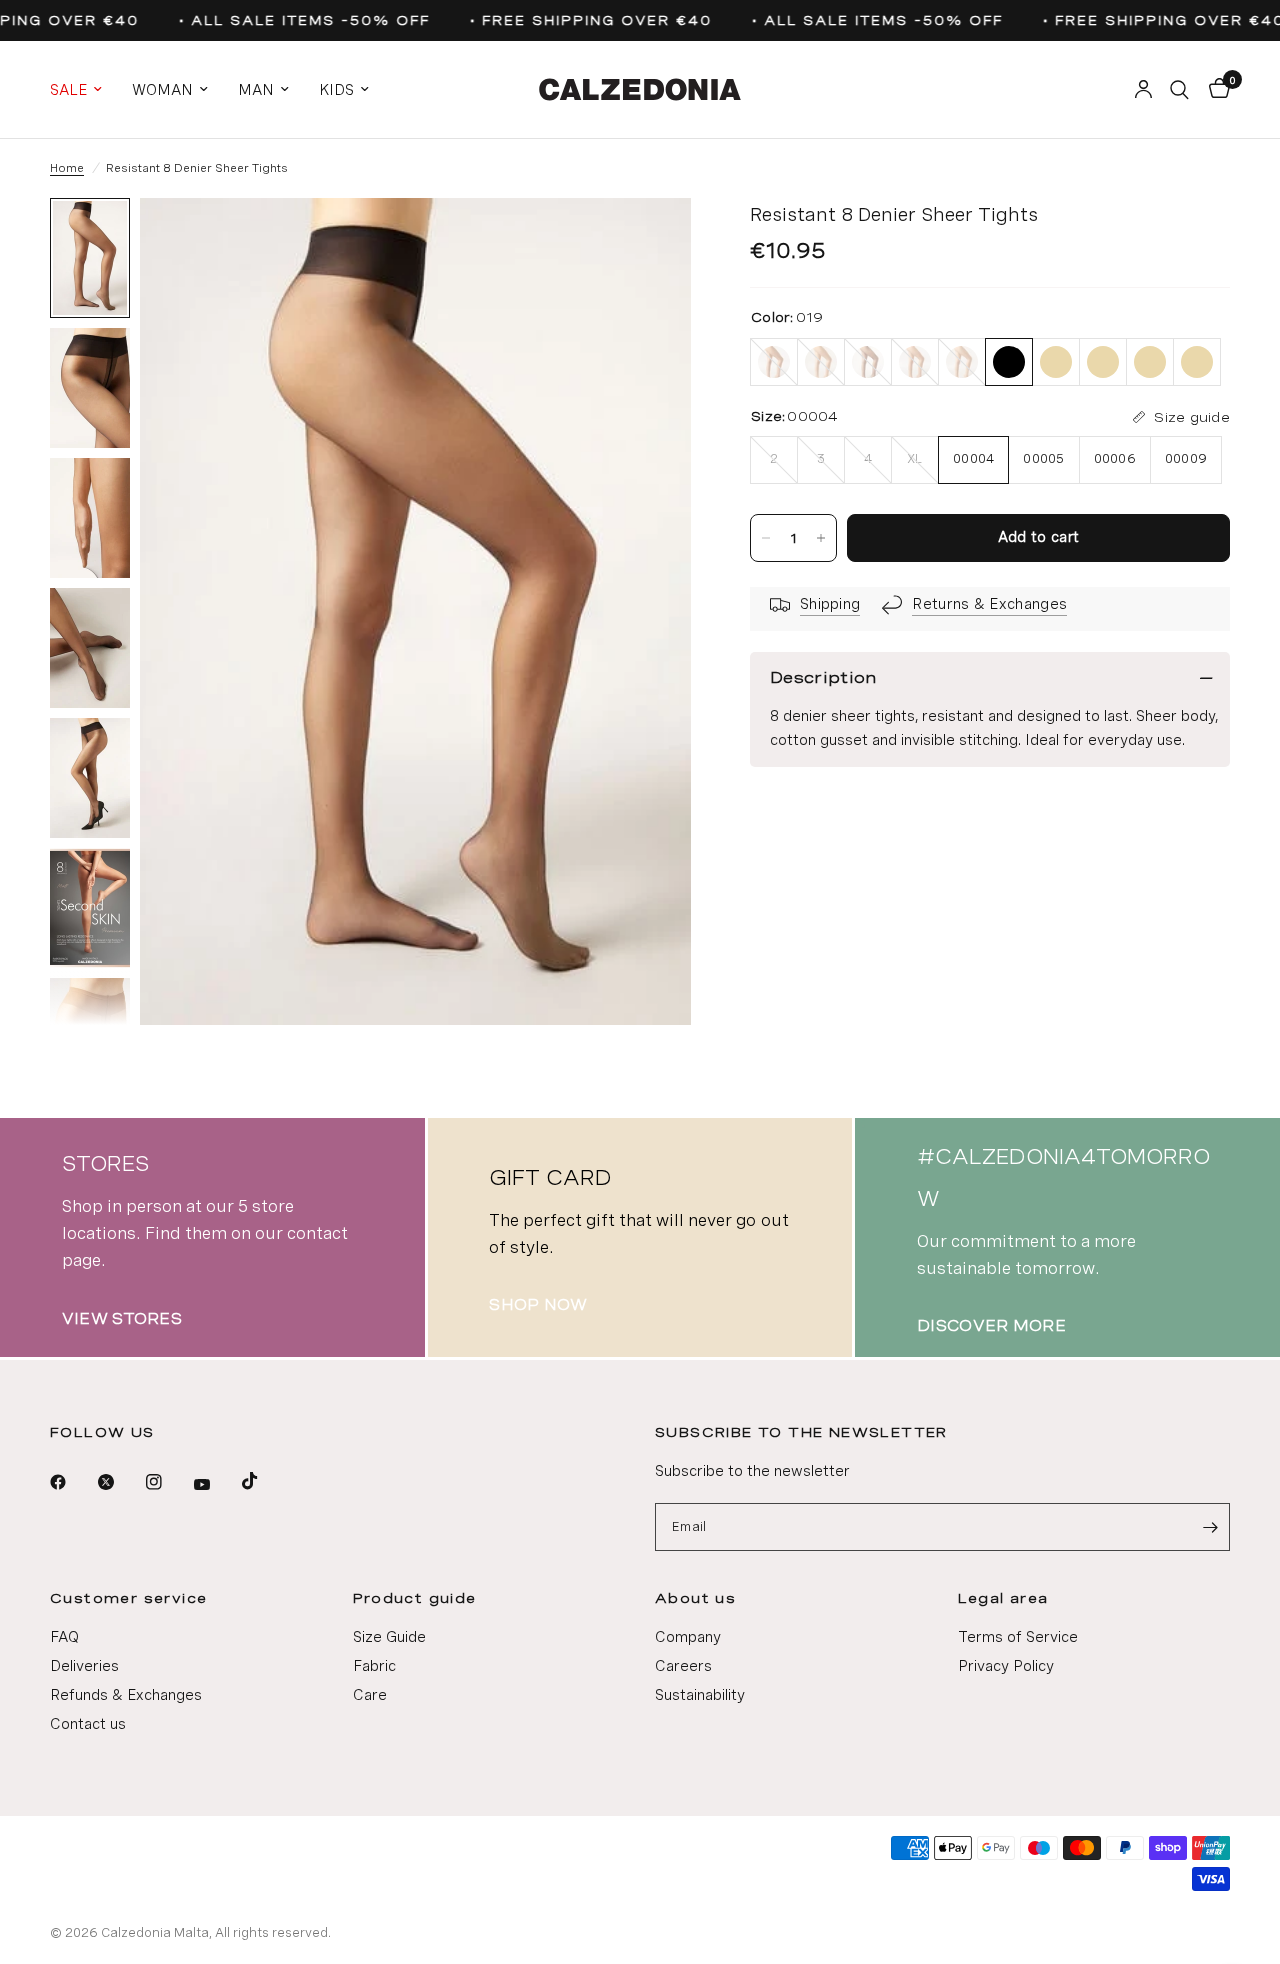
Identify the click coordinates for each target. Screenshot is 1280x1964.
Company (688, 1637)
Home (67, 168)
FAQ (64, 1637)
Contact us (88, 1724)
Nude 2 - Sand (962, 362)
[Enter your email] (1210, 1527)
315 (1103, 362)
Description (823, 677)
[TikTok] (264, 1481)
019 (1009, 362)
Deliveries (84, 1666)
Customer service (128, 1598)
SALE (68, 90)
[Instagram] (168, 1482)
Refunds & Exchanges (126, 1695)
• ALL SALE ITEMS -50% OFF (297, 20)
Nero (868, 362)
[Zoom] (649, 240)
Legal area (1003, 1598)
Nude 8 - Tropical (774, 362)
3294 (1197, 362)
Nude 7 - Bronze (915, 362)
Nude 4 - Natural (821, 362)
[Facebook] (72, 1482)
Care (370, 1695)
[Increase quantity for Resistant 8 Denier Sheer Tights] (821, 538)
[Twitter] (120, 1482)
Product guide (415, 1598)
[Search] (1179, 89)
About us (695, 1598)
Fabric (374, 1666)
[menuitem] (83, 90)
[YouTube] (216, 1485)
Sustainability (700, 1695)
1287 (1056, 362)
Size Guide (389, 1637)
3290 (1150, 362)
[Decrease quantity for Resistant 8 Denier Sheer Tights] (766, 538)
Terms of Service (1018, 1637)
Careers (683, 1666)
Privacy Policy (1006, 1666)
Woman (162, 90)
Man (256, 90)
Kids (336, 90)
